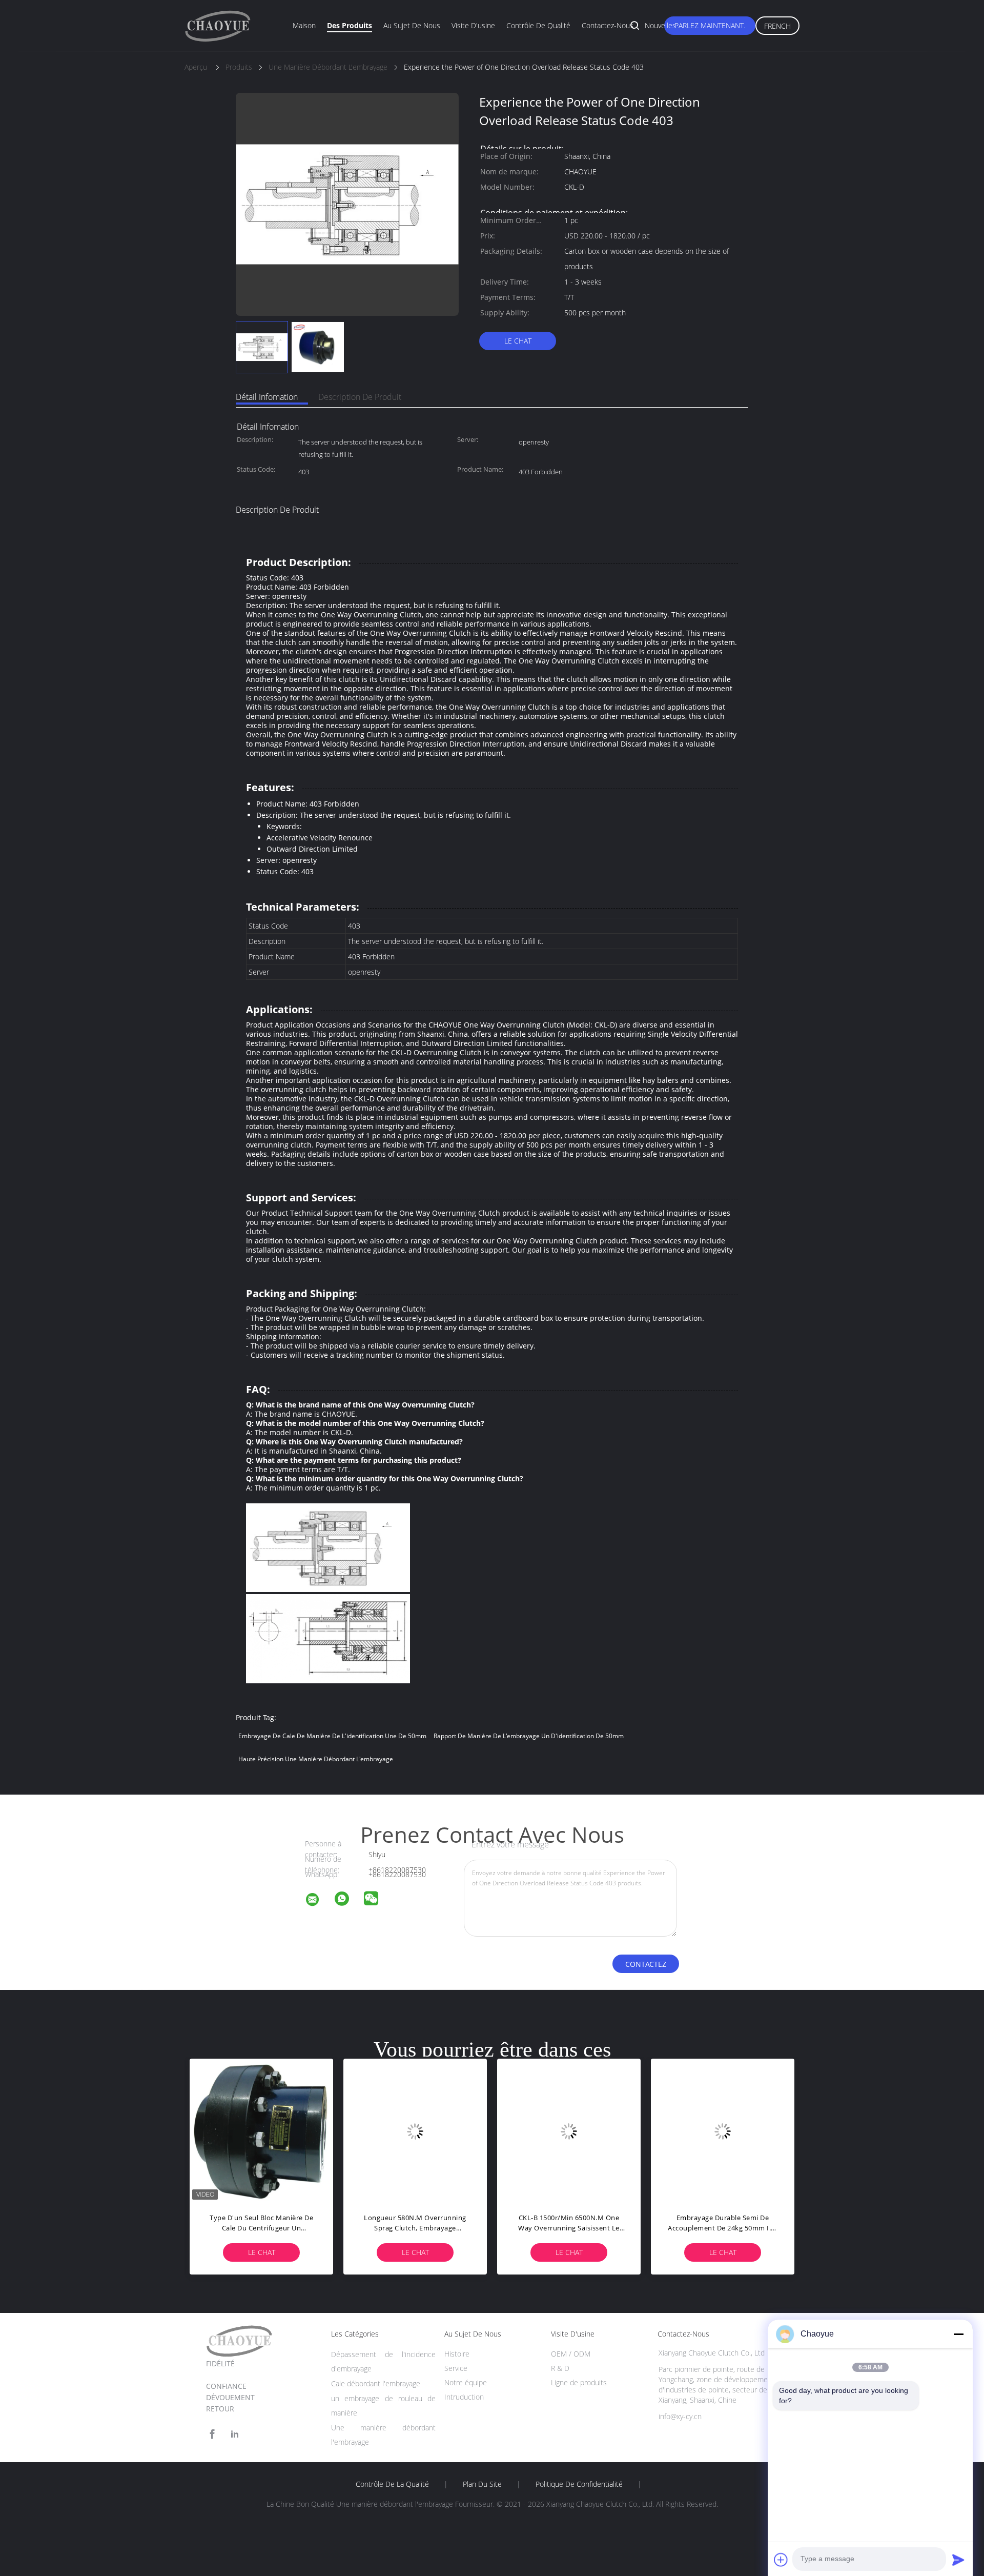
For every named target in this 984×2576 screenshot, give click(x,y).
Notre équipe (466, 2382)
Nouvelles (660, 25)
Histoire (457, 2354)
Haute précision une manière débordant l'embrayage (316, 1759)
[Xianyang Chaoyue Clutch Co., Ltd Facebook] (212, 2434)
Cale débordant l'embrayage (376, 2383)
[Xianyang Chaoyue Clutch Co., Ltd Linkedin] (235, 2434)
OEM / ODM (571, 2354)
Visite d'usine (473, 25)
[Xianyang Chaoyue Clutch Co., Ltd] (319, 1901)
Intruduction (464, 2397)
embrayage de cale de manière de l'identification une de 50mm (332, 1736)
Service (456, 2368)
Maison (304, 25)
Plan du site (482, 2484)
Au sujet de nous (412, 25)
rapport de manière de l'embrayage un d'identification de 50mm (529, 1736)
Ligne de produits (579, 2382)
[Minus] (958, 2334)
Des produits (350, 25)
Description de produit (360, 397)
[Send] (958, 2560)
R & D (560, 2368)
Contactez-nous (608, 25)
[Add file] (781, 2560)
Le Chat (518, 341)
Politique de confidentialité (579, 2484)
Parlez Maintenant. (710, 25)
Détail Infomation (267, 397)
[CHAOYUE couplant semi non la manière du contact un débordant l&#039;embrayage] (261, 2130)
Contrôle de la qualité (392, 2484)
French (777, 26)
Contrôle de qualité (538, 25)
